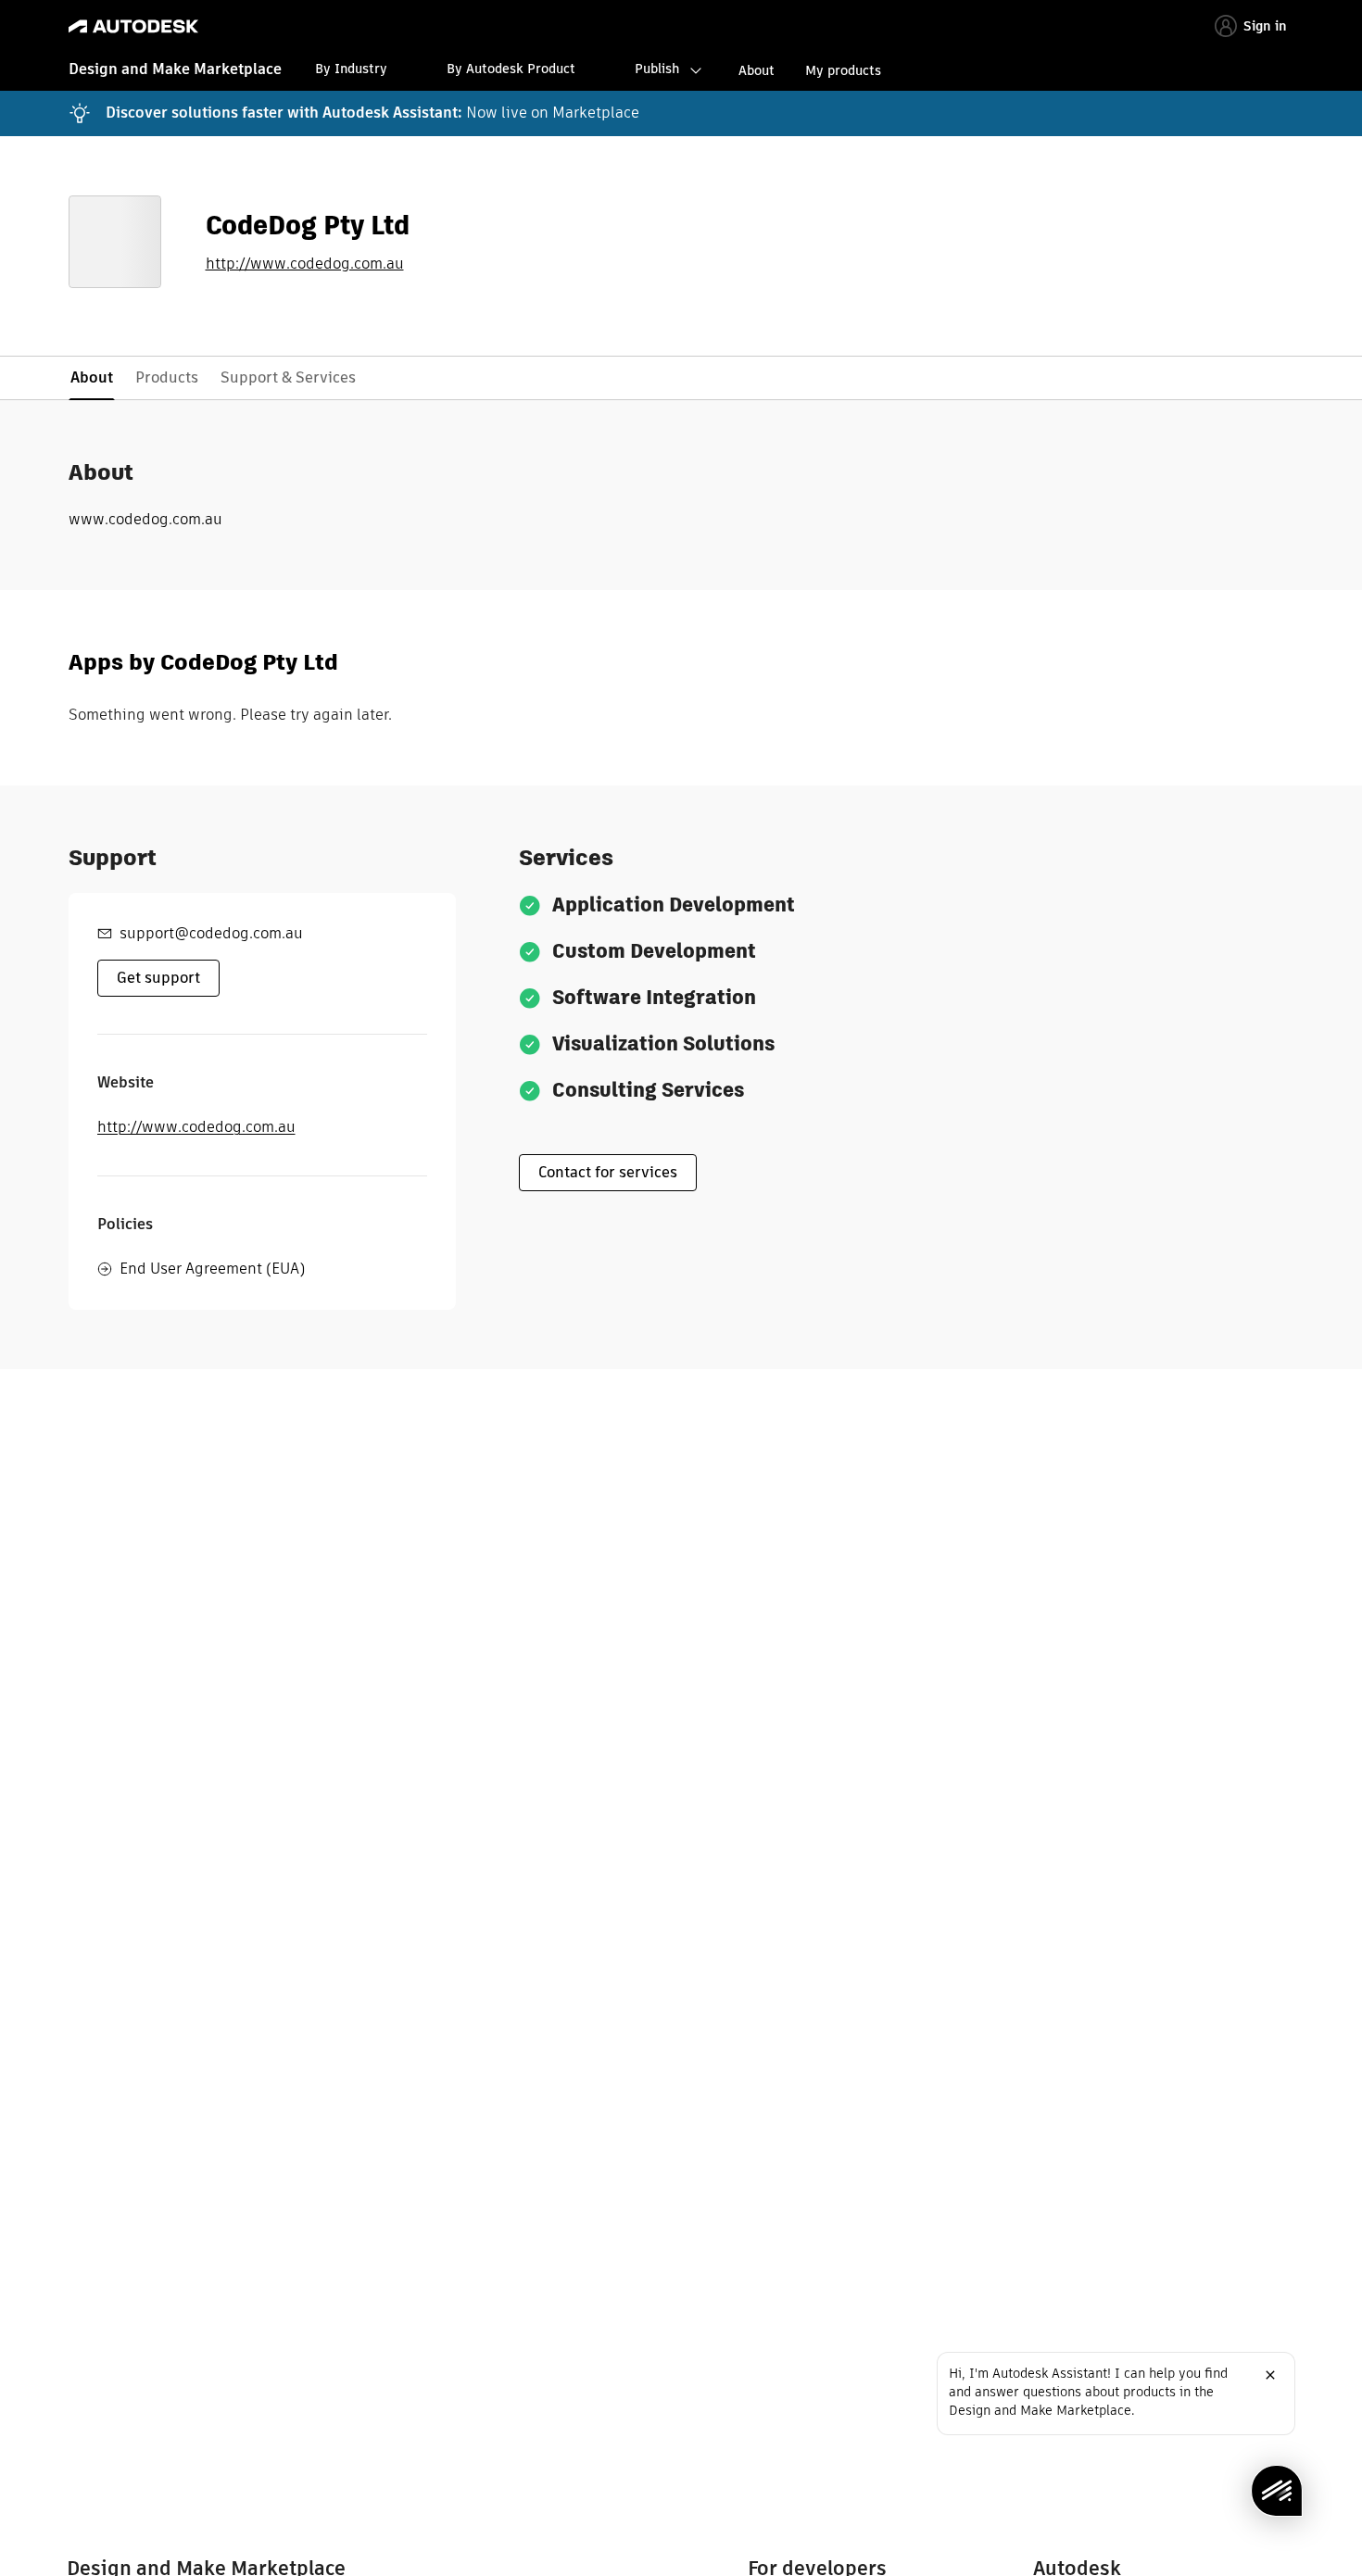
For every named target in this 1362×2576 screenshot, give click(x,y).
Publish (657, 69)
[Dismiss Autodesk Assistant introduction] (1270, 2375)
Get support (158, 978)
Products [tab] (167, 377)
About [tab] (92, 377)
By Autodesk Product (511, 69)
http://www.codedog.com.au (305, 264)
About (757, 70)
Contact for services (608, 1172)
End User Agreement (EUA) (212, 1269)
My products (843, 70)
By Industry (351, 69)
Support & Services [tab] (288, 377)
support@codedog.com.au (211, 933)
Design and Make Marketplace (175, 69)
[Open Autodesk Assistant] (1277, 2491)
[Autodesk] (133, 26)
